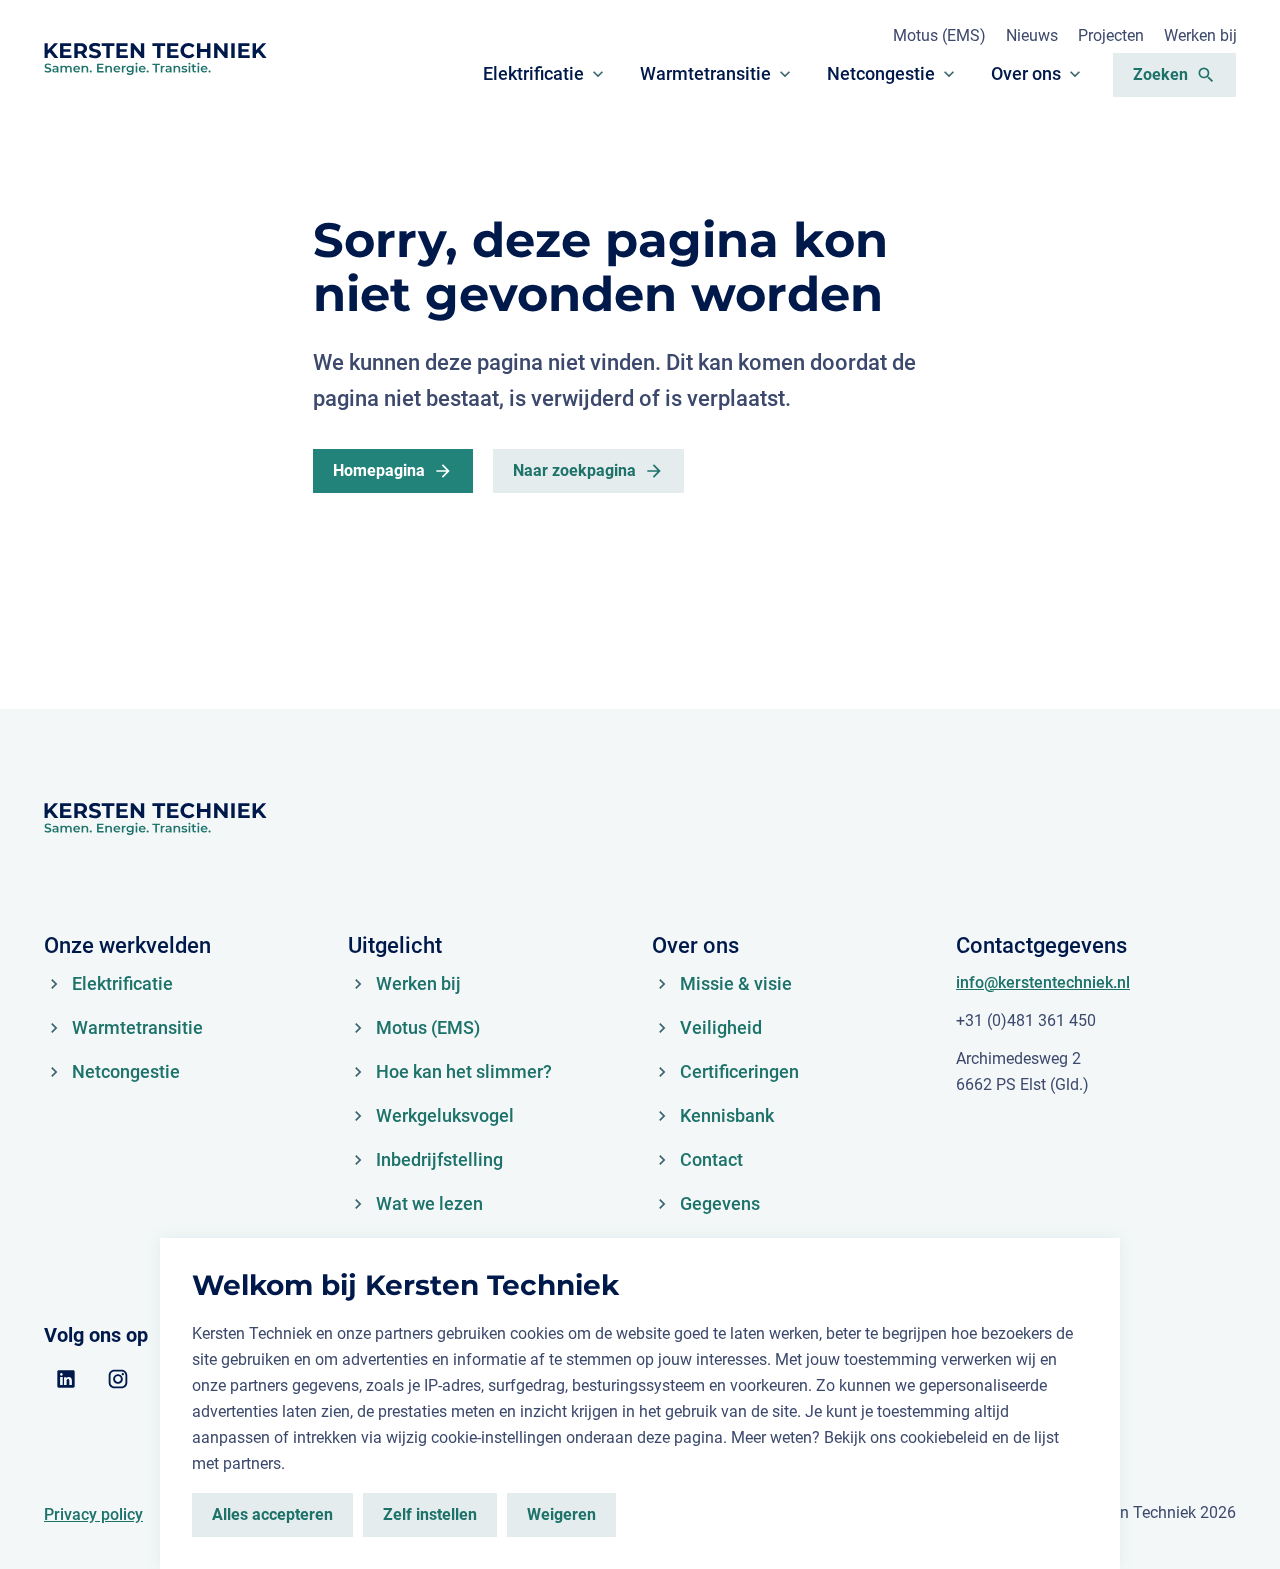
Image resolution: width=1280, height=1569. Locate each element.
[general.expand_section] (598, 74)
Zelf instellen (430, 1514)
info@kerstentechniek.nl (1043, 982)
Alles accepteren (272, 1514)
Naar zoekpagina (574, 470)
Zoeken (1160, 74)
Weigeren (561, 1514)
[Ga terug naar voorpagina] (155, 58)
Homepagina (379, 470)
